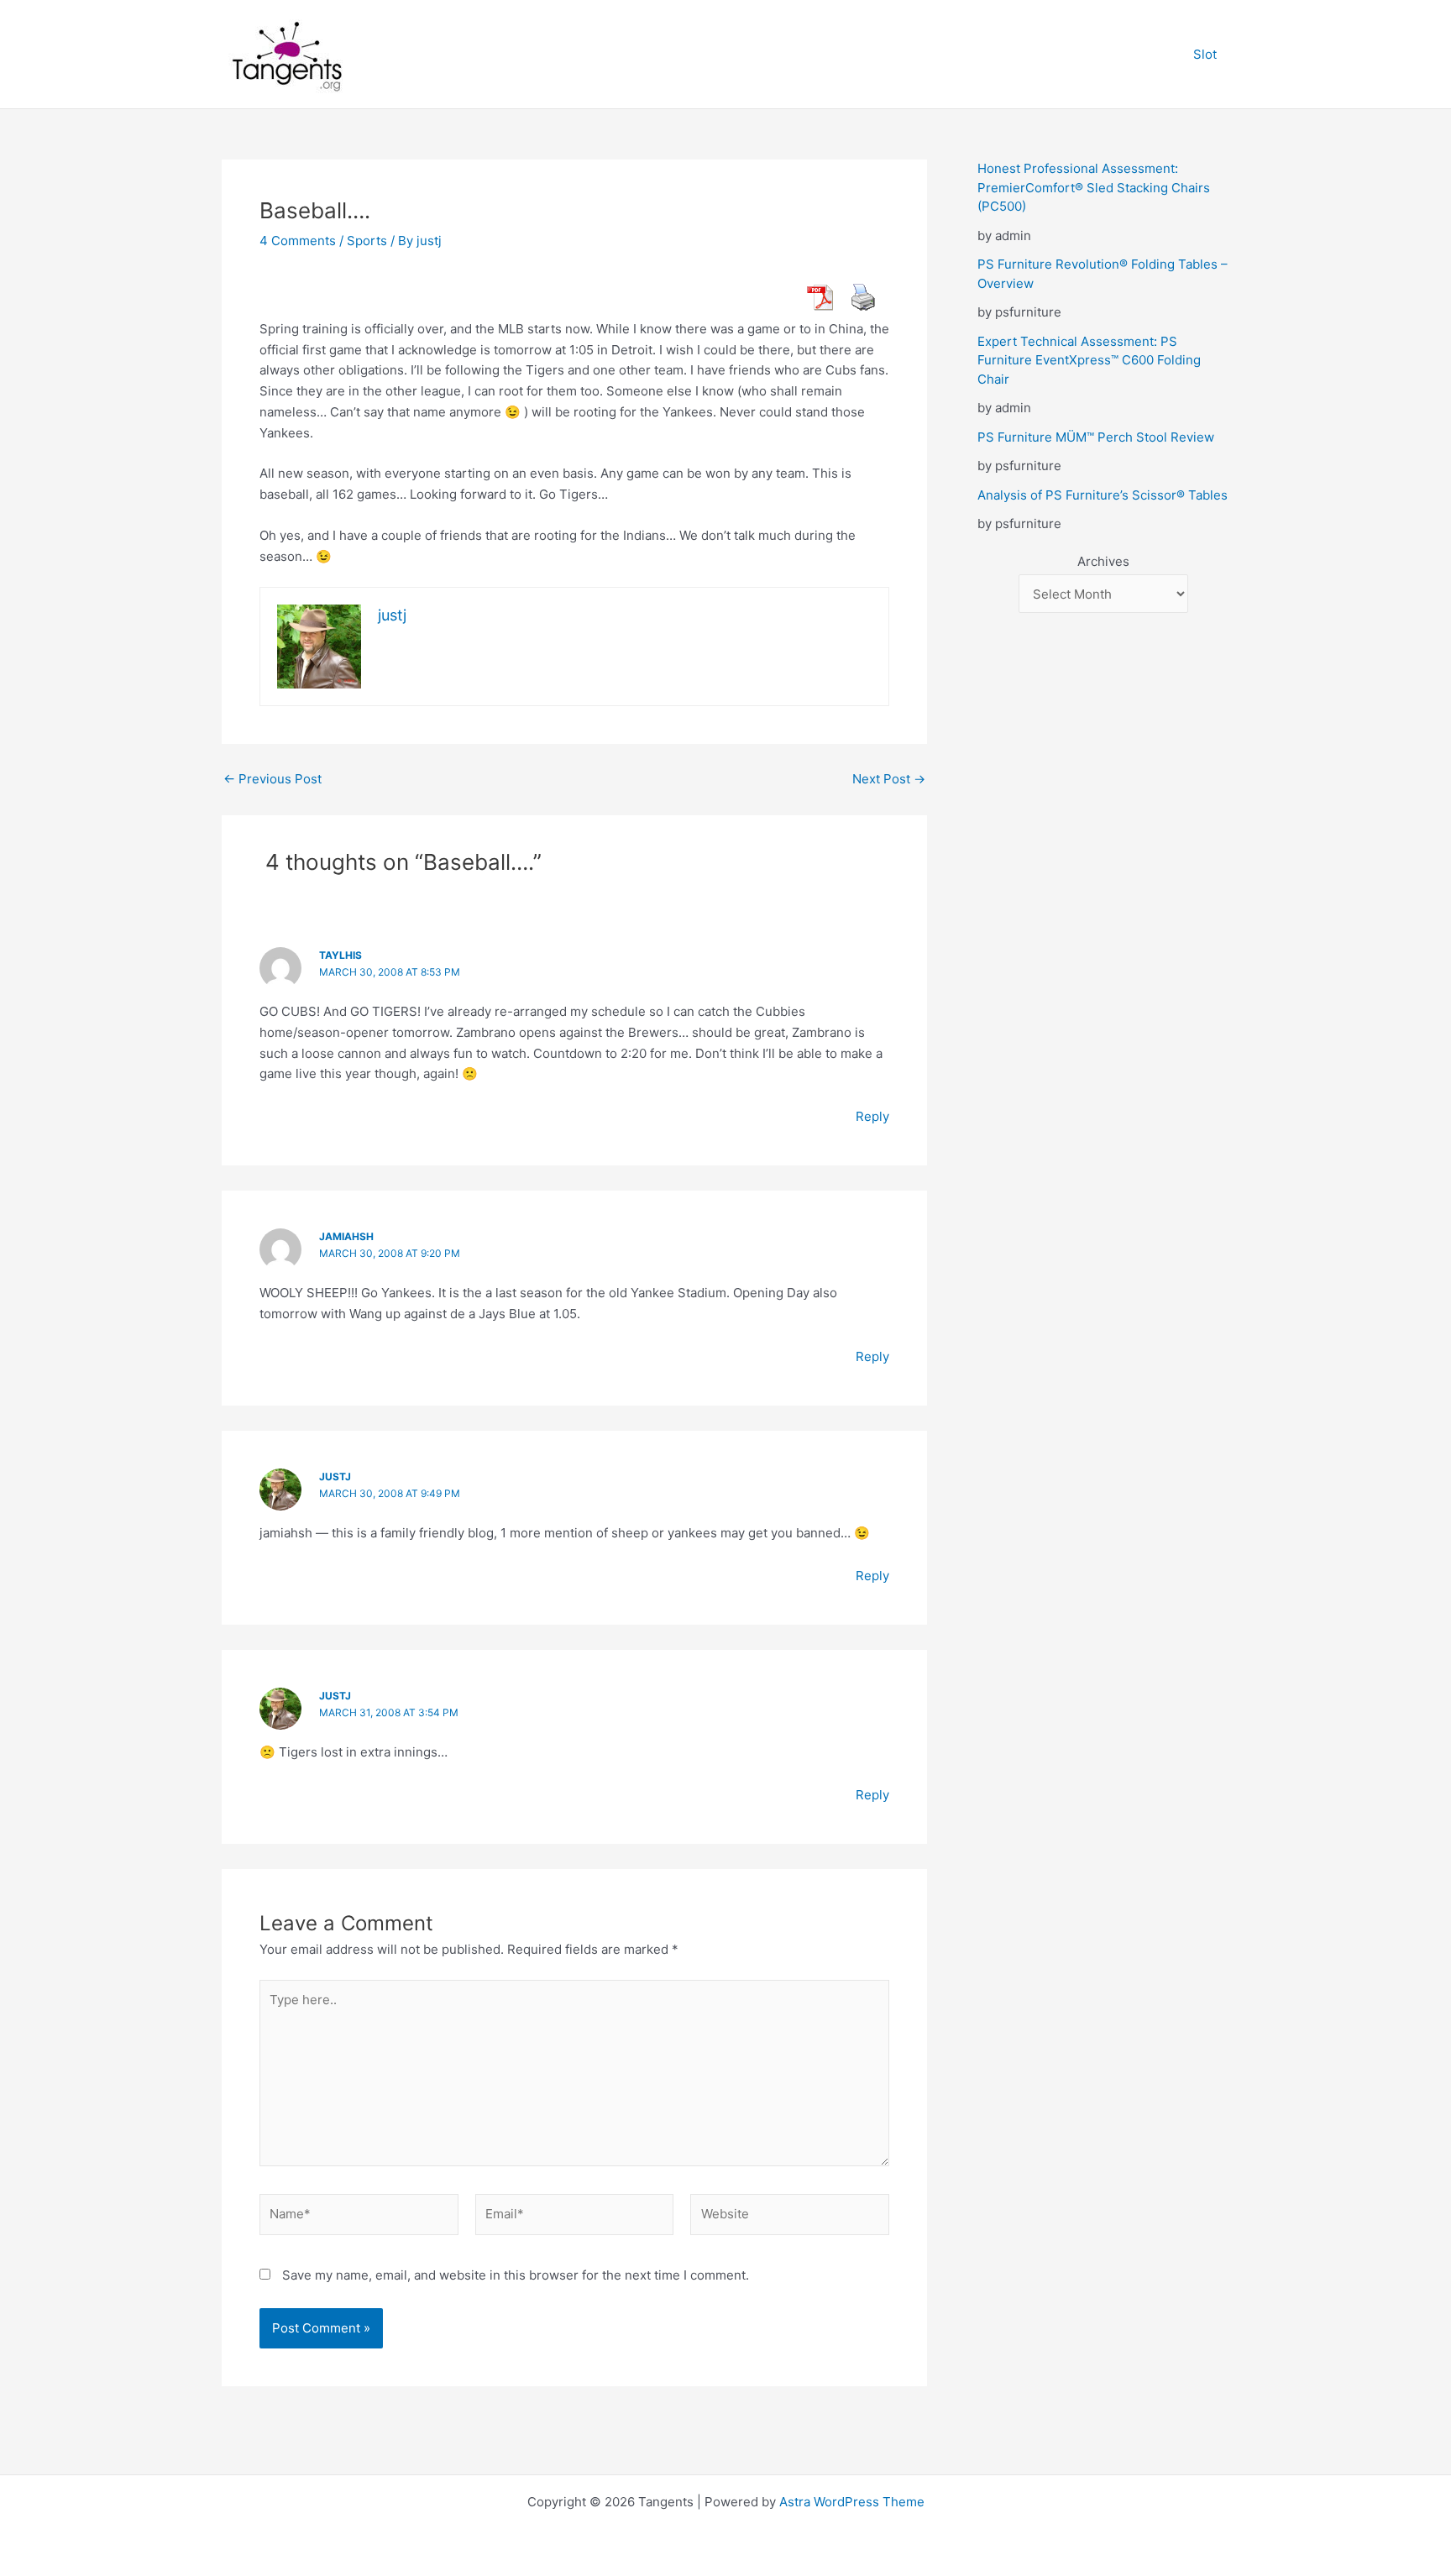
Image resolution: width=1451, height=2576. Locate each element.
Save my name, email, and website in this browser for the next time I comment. (516, 2275)
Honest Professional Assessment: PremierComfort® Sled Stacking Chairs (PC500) (1094, 187)
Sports (367, 241)
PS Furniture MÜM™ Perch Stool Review (1096, 437)
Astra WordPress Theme (852, 2502)
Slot (1205, 54)
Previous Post (272, 779)
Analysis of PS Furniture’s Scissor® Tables (1103, 495)
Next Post (889, 779)
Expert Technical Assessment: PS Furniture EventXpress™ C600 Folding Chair (1089, 360)
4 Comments (298, 241)
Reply (872, 1116)
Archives (1103, 561)
